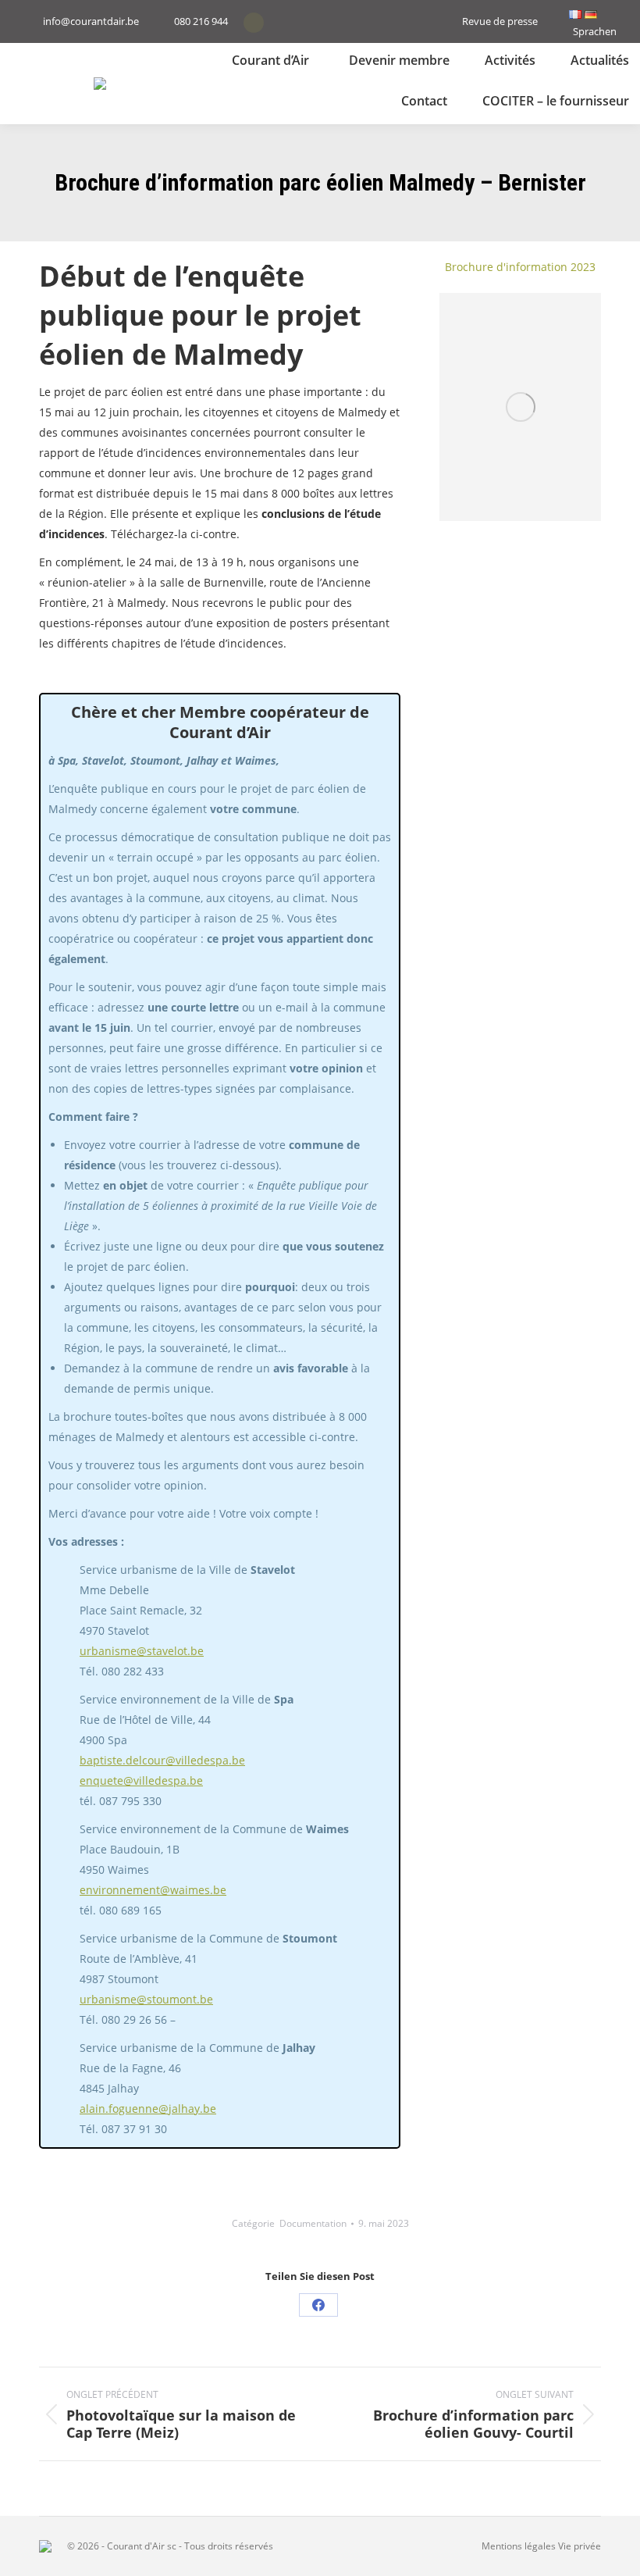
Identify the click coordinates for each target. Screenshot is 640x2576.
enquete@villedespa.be (141, 1780)
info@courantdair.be (91, 21)
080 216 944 (201, 21)
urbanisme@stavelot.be (142, 1651)
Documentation (313, 2223)
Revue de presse (500, 21)
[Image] (520, 407)
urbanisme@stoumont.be (146, 1999)
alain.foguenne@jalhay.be (148, 2109)
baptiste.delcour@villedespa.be (162, 1760)
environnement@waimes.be (153, 1890)
